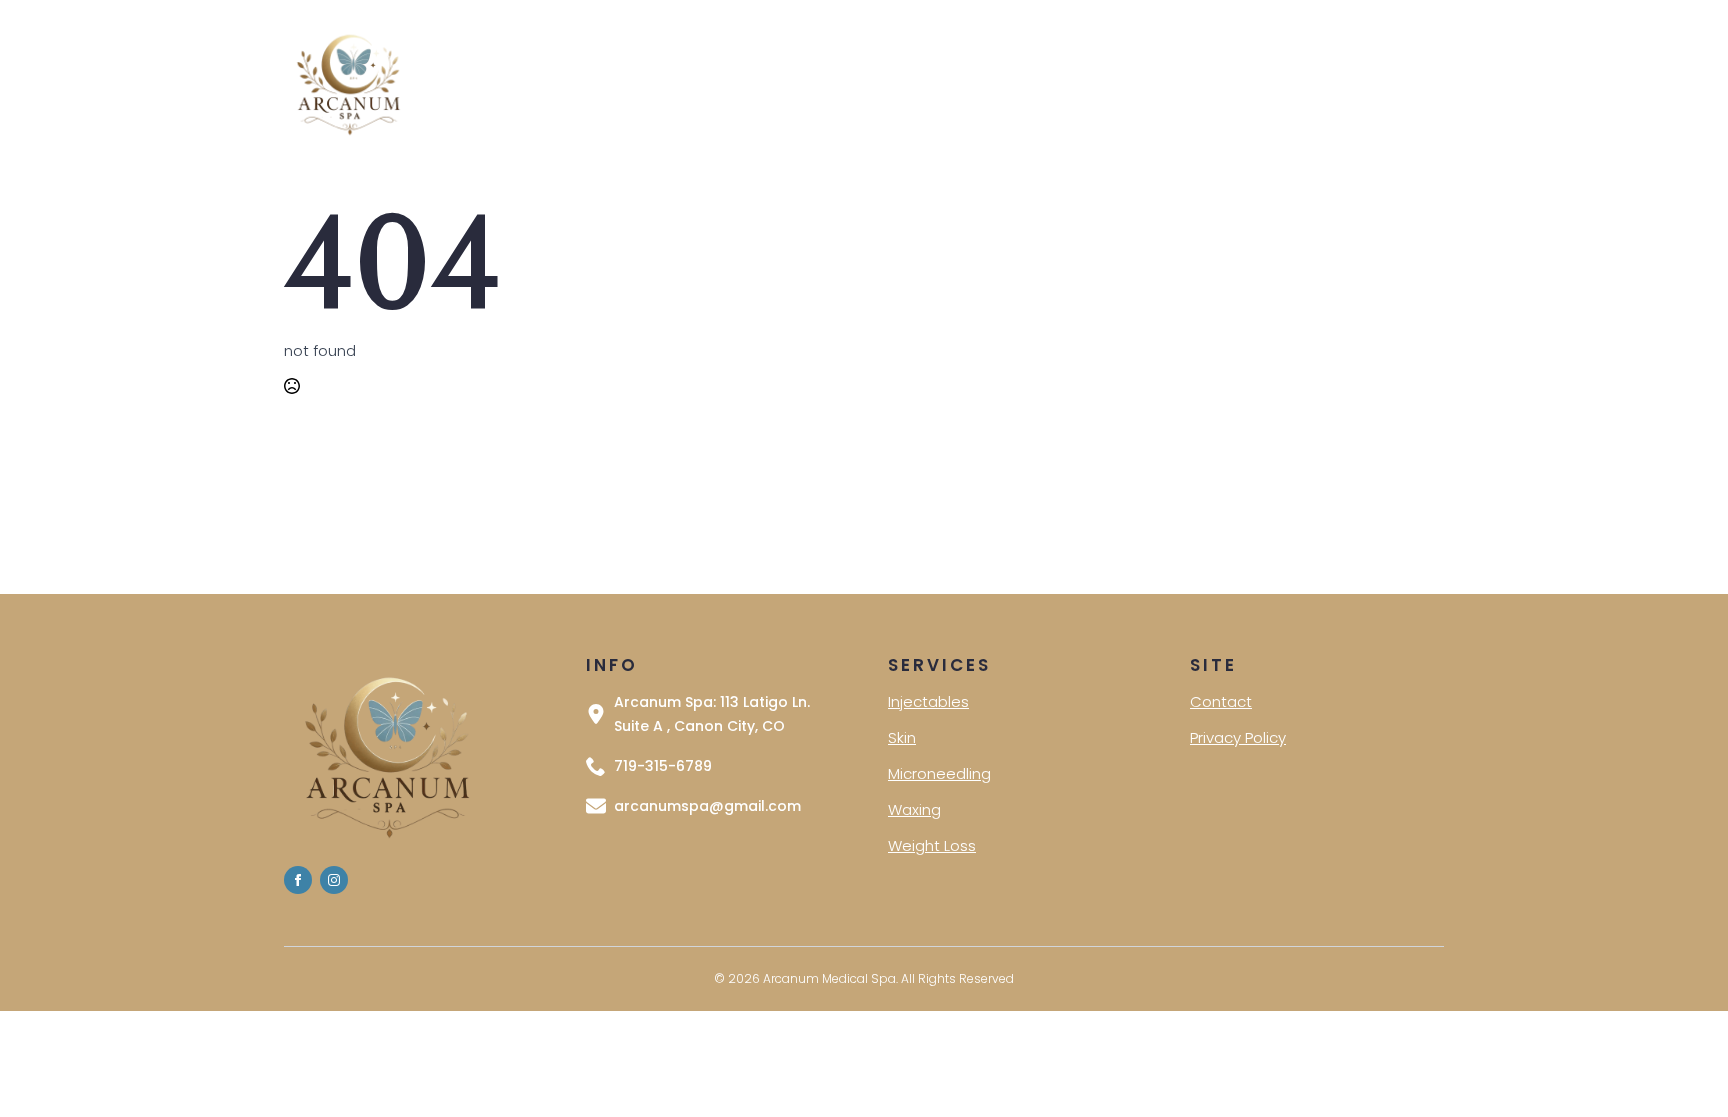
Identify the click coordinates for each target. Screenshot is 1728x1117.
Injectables (928, 701)
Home (517, 82)
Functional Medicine (768, 82)
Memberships (1022, 82)
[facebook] (298, 880)
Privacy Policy (1160, 82)
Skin (902, 737)
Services (608, 82)
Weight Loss (932, 845)
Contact (1276, 82)
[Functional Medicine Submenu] (859, 82)
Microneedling (939, 773)
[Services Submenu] (658, 82)
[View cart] (1417, 83)
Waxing (914, 809)
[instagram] (334, 880)
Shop (916, 82)
